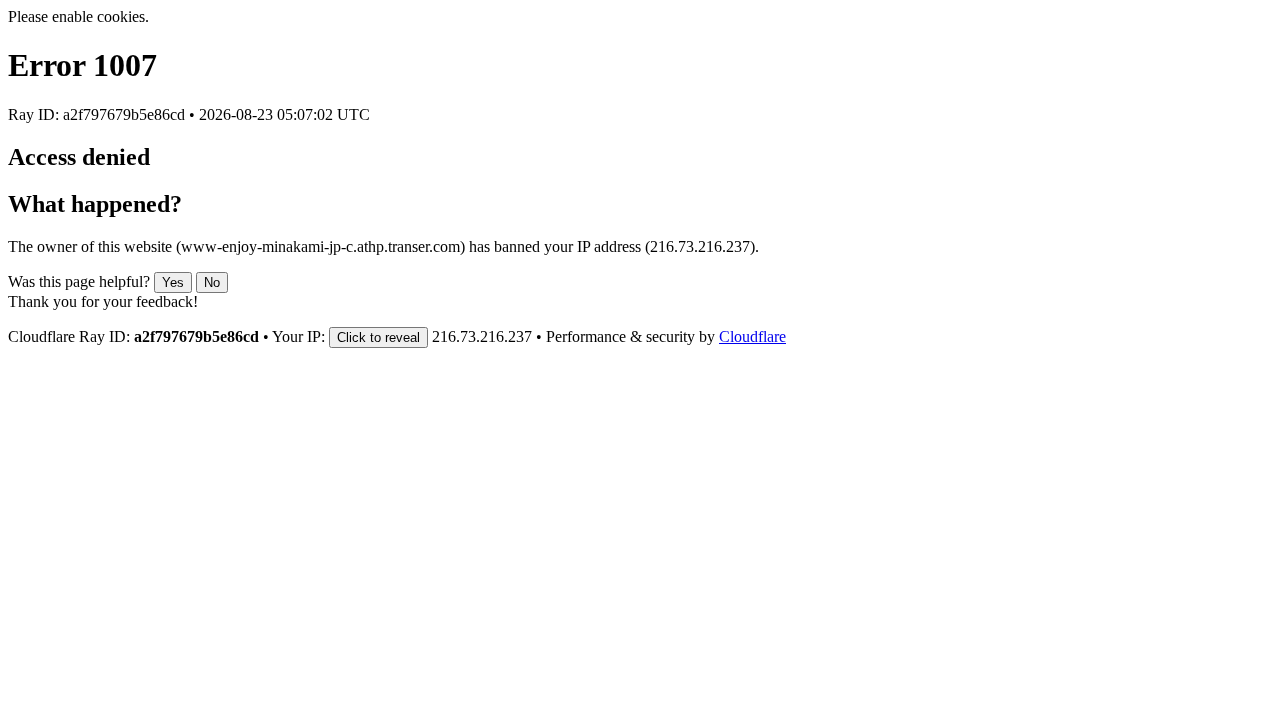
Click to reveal (378, 337)
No (212, 282)
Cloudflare (752, 336)
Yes (173, 282)
